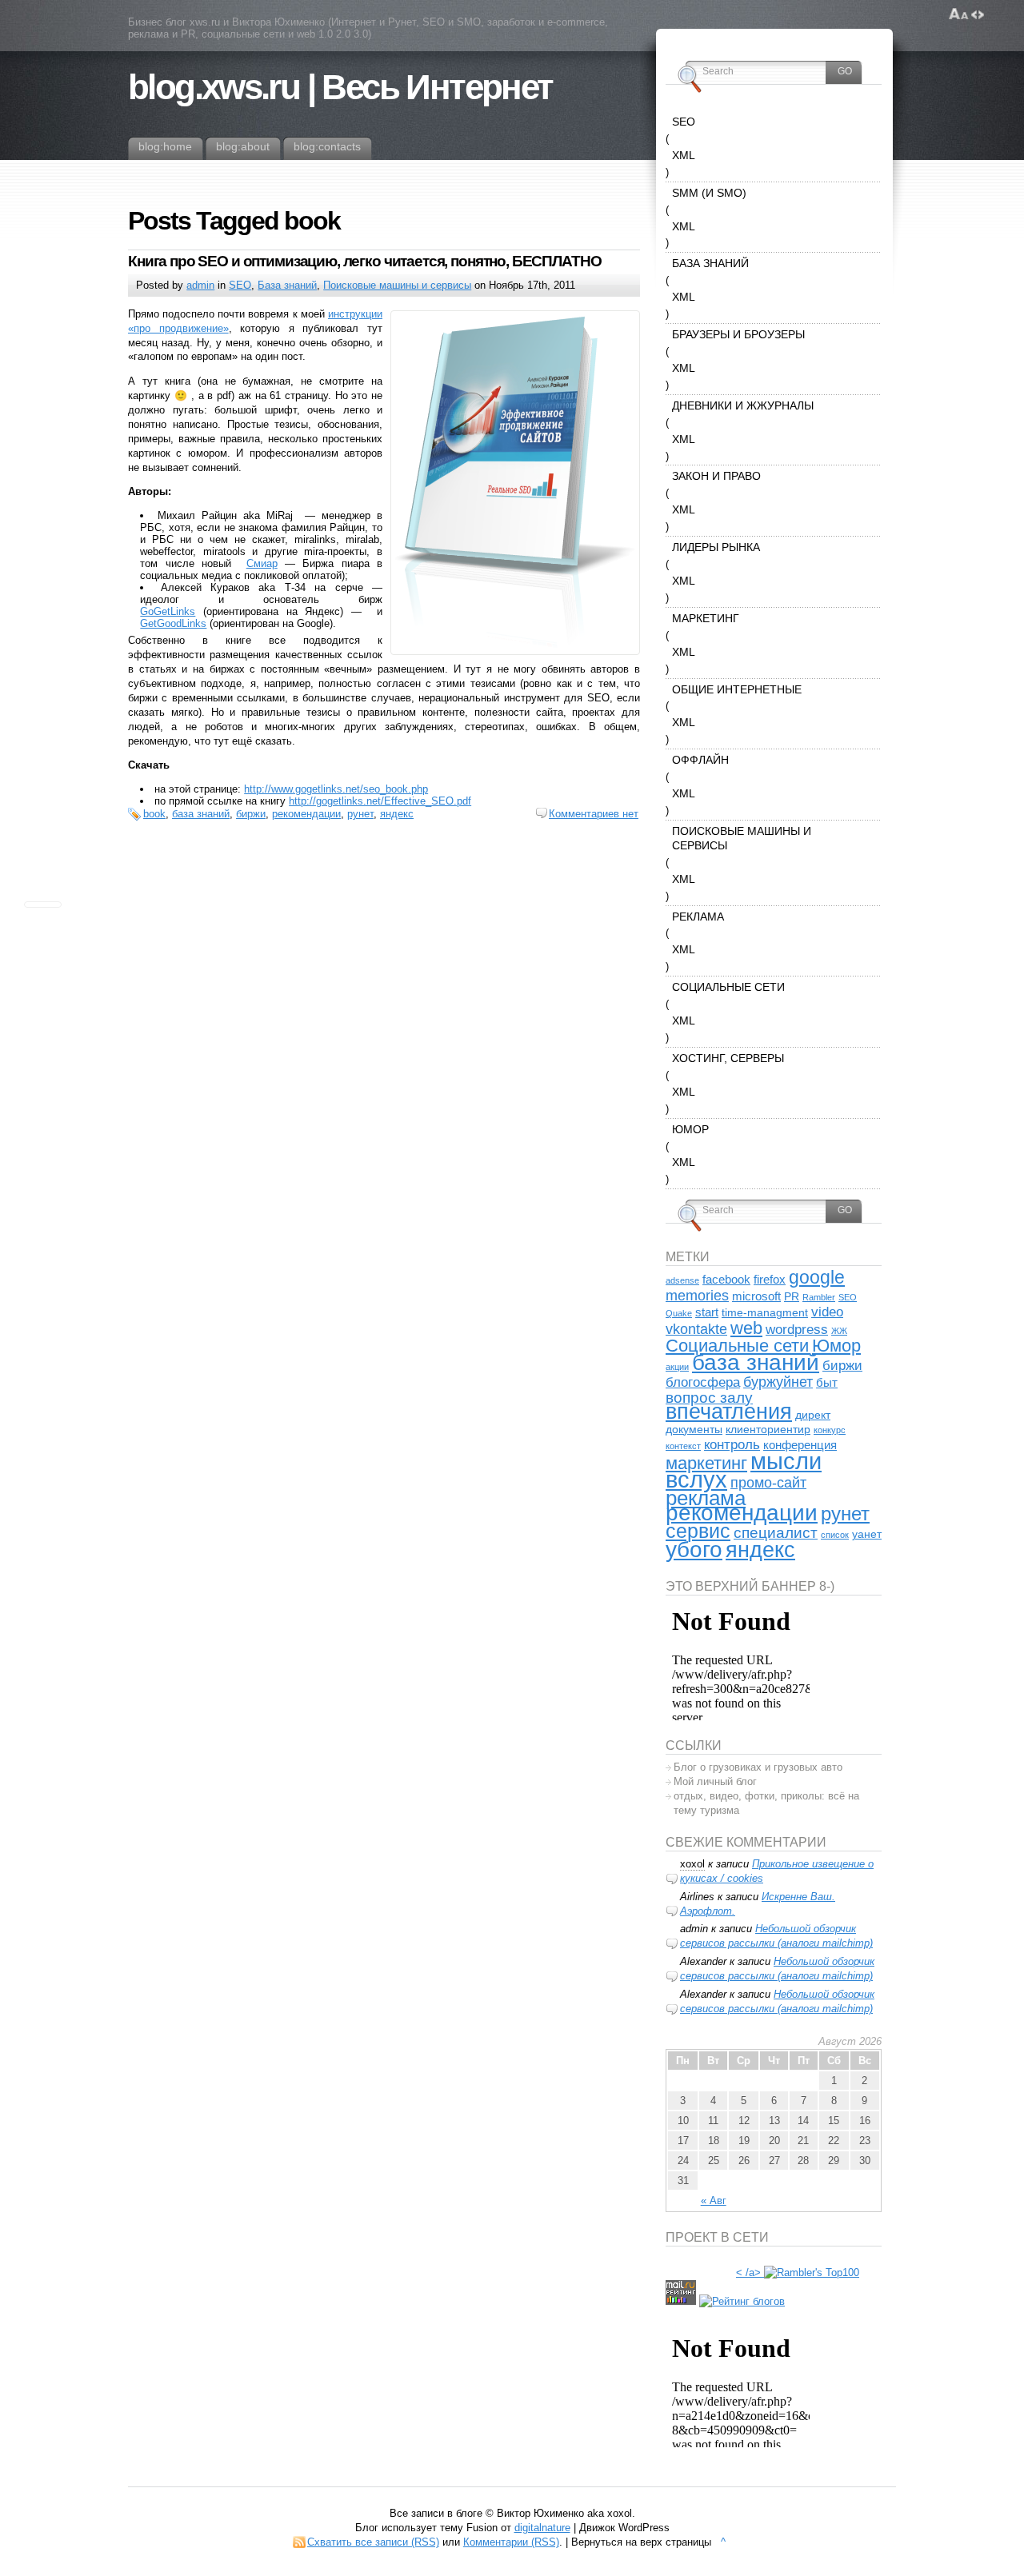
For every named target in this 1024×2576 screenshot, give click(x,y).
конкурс (830, 1430)
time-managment (765, 1313)
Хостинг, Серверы (728, 1058)
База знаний (287, 285)
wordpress (797, 1330)
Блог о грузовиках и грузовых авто (758, 1767)
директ (813, 1415)
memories (697, 1295)
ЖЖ (839, 1331)
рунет (360, 814)
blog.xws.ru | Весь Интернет (340, 87)
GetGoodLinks (173, 623)
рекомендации (306, 814)
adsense (682, 1280)
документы (694, 1430)
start (707, 1312)
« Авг (714, 2201)
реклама (706, 1498)
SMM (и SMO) (709, 193)
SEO (240, 285)
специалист (776, 1532)
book (154, 814)
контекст (683, 1446)
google (817, 1277)
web (746, 1328)
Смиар (262, 563)
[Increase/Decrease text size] (959, 14)
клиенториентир (768, 1430)
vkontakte (696, 1329)
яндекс (397, 814)
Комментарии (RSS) (511, 2542)
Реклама (698, 917)
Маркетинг (706, 618)
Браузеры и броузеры (738, 334)
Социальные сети (728, 987)
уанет (867, 1534)
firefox (770, 1279)
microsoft (756, 1296)
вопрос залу (709, 1397)
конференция (800, 1445)
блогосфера (703, 1382)
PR (792, 1297)
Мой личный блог (715, 1781)
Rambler (819, 1297)
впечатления (729, 1412)
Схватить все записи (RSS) (373, 2542)
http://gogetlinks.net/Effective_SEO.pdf (380, 801)
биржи (251, 814)
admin (200, 285)
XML (684, 155)
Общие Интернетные (737, 689)
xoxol (692, 1864)
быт (827, 1382)
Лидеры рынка (716, 547)
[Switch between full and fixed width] (978, 14)
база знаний (201, 814)
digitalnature (542, 2528)
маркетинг (706, 1463)
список (835, 1535)
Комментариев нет (594, 814)
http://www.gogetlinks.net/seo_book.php (336, 789)
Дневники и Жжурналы (743, 405)
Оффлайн (700, 760)
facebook (726, 1279)
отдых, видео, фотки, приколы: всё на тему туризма (766, 1803)
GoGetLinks (168, 611)
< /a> (748, 2272)
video (827, 1312)
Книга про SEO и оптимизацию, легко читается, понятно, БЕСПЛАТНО (364, 261)
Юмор (690, 1129)
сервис (698, 1531)
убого (694, 1550)
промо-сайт (768, 1482)
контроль (732, 1445)
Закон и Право (716, 476)
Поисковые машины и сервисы (397, 285)
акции (677, 1367)
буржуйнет (778, 1382)
